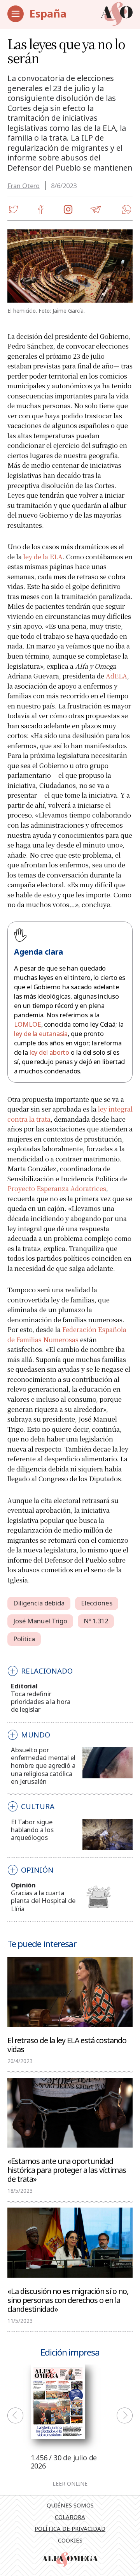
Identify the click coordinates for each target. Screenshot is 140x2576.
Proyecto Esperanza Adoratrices (57, 1188)
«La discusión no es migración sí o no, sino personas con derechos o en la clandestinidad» (68, 2300)
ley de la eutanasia (41, 1033)
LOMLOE (27, 1024)
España (48, 13)
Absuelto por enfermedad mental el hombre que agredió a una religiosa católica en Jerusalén (43, 1765)
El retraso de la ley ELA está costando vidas (67, 2044)
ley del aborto (50, 1052)
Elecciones (97, 1603)
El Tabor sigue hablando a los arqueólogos (32, 1830)
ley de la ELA (43, 557)
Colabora (70, 2517)
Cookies (70, 2540)
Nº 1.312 (96, 1621)
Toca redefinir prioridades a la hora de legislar (40, 1701)
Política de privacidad (70, 2528)
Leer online (70, 2484)
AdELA (116, 676)
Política (24, 1639)
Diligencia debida (39, 1603)
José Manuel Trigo (40, 1621)
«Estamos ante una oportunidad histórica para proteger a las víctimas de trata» (67, 2170)
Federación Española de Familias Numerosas (67, 1334)
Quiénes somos (70, 2505)
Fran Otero (24, 186)
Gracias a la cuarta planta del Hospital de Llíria (43, 1900)
